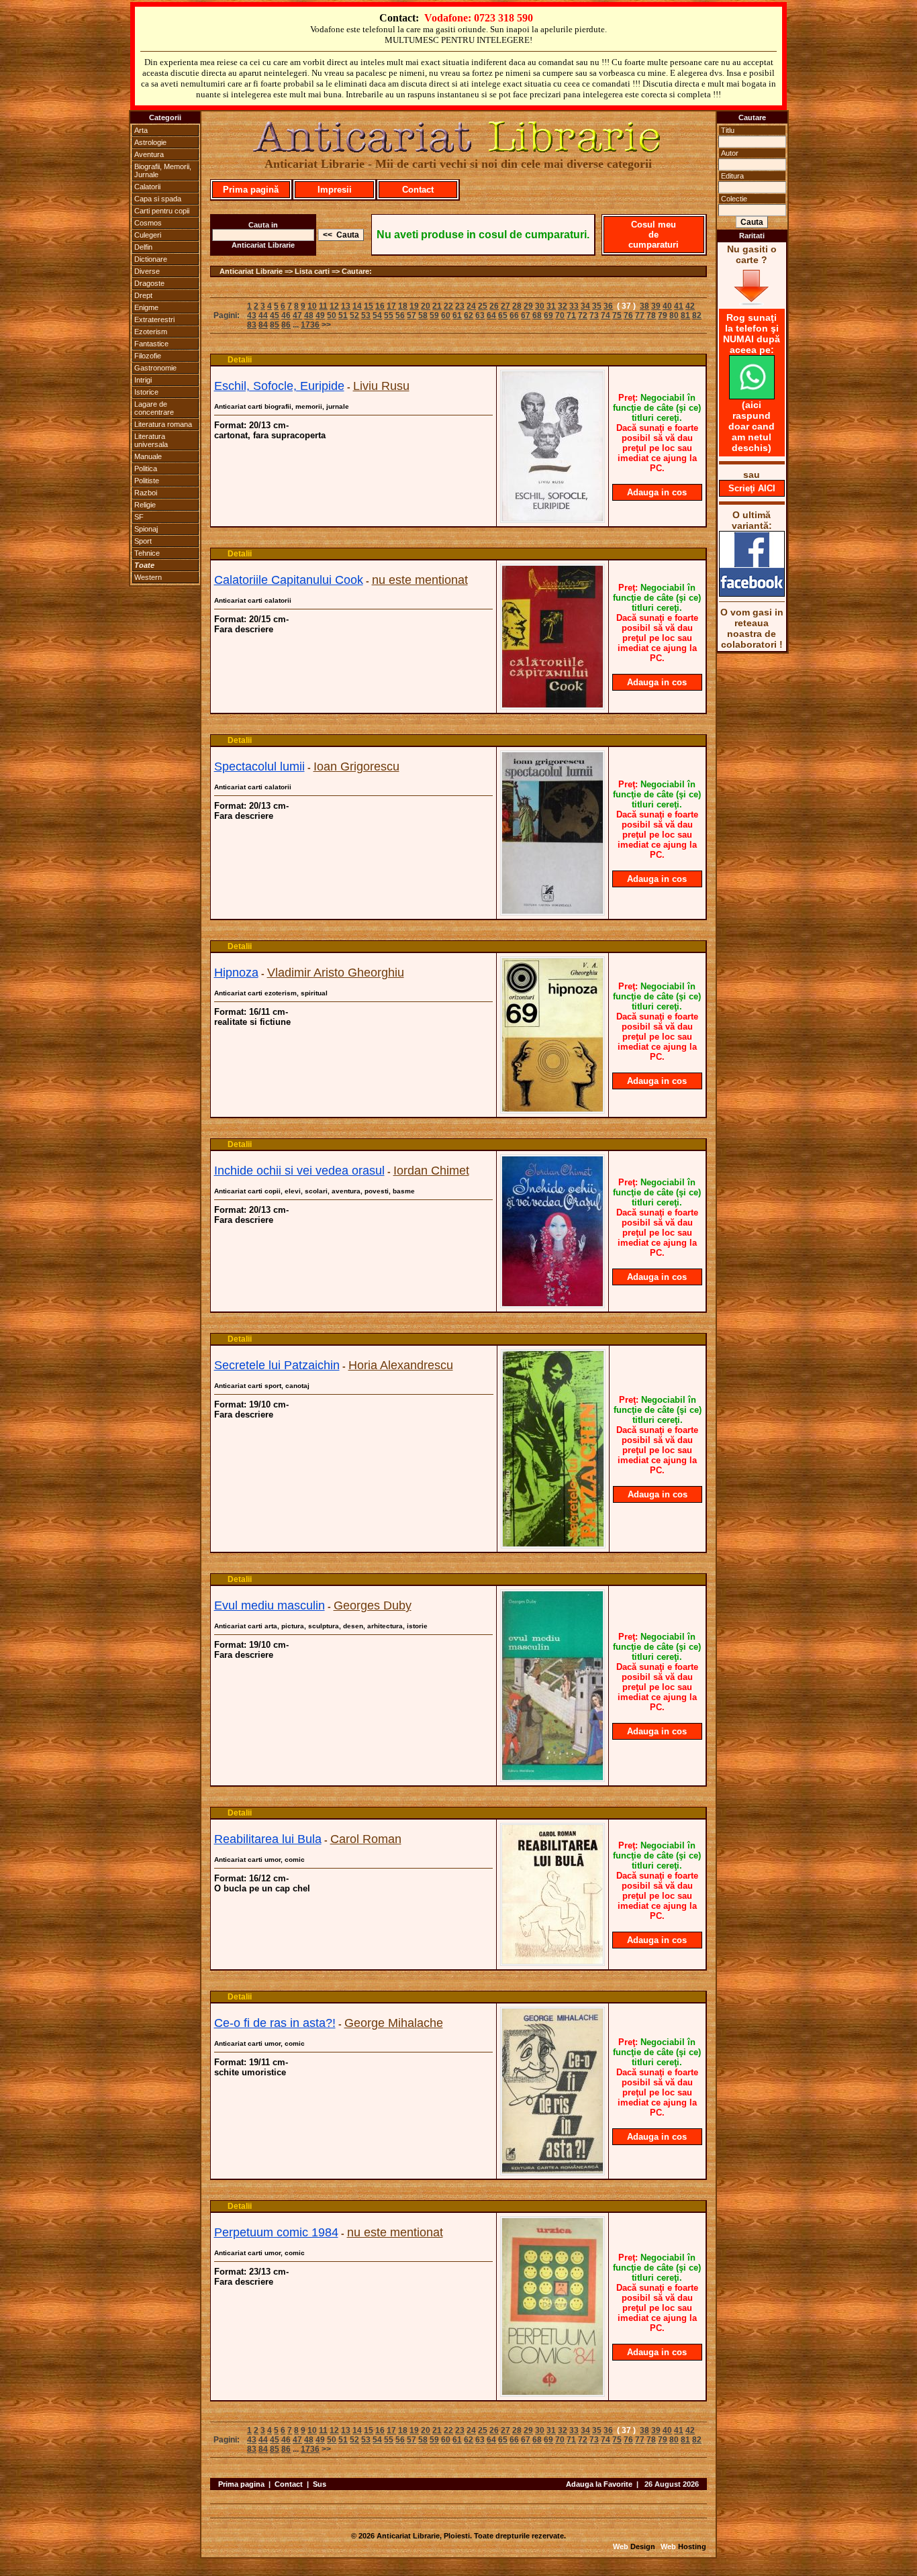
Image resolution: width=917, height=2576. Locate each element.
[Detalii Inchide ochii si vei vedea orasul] (552, 1304)
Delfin (143, 247)
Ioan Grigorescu (356, 766)
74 (606, 315)
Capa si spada (158, 199)
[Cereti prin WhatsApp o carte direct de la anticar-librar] (752, 396)
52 (354, 315)
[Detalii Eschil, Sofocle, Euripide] (552, 519)
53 (366, 315)
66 (514, 315)
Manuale (148, 456)
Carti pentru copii (162, 211)
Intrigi (143, 380)
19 (414, 306)
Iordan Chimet (431, 1171)
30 (540, 306)
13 (346, 306)
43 (252, 315)
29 (528, 306)
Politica (146, 468)
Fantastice (151, 344)
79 (663, 315)
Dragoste (149, 283)
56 (400, 315)
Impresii (335, 190)
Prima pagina (241, 2484)
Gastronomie (155, 368)
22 (448, 306)
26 (494, 306)
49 (320, 315)
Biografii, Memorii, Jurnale (163, 170)
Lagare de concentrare (154, 408)
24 (471, 306)
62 (469, 315)
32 (563, 306)
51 (343, 315)
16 (380, 306)
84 (263, 325)
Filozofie (148, 356)
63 (480, 315)
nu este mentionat (420, 580)
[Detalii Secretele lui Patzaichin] (553, 1544)
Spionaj (146, 529)
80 (674, 315)
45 (275, 315)
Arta (141, 130)
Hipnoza (236, 973)
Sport (143, 541)
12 (334, 306)
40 (667, 306)
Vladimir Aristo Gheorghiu (336, 973)
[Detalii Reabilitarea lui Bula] (552, 1962)
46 (286, 315)
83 (252, 325)
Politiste (147, 481)
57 (412, 315)
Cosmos (148, 223)
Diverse (147, 271)
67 (526, 315)
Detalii (240, 360)
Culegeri (148, 235)
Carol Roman (366, 1839)
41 (679, 306)
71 (571, 315)
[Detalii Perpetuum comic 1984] (552, 2393)
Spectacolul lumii (259, 766)
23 (460, 306)
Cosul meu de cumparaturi (654, 235)
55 (389, 315)
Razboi (146, 493)
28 (517, 306)
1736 (310, 325)
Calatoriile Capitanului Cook (289, 580)
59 (434, 315)
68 (537, 315)
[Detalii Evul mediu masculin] (552, 1778)
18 (403, 306)
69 (548, 315)
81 (685, 315)
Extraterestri (154, 319)
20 (426, 306)
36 (608, 306)
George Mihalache (394, 2023)
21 (437, 306)
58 (423, 315)
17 (391, 306)
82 (697, 315)
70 (560, 315)
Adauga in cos (657, 492)
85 (275, 325)
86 (286, 325)
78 (651, 315)
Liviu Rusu (381, 386)
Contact (418, 190)
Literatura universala (151, 440)
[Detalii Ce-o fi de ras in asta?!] (552, 2171)
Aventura (149, 154)
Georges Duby (373, 1605)
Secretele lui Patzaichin (277, 1365)
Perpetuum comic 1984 (276, 2232)
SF (139, 517)
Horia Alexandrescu (401, 1365)
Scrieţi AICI (752, 488)
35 (597, 306)
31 (551, 306)
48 (309, 315)
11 (323, 306)
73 (594, 315)
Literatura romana (163, 424)
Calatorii (147, 187)
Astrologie (150, 142)
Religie (145, 505)
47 (297, 315)
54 (377, 315)
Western (148, 577)
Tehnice (147, 553)
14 (357, 306)
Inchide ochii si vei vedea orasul (299, 1171)
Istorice (146, 392)
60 (446, 315)
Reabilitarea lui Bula (268, 1839)
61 (457, 315)
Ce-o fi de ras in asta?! (275, 2023)
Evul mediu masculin (270, 1605)
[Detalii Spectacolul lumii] (552, 911)
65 (503, 315)
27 (505, 306)
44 (263, 315)
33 (574, 306)
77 (640, 315)
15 (369, 306)
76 (628, 315)
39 (656, 306)
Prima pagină (251, 190)
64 (491, 315)
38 (644, 306)
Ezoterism (151, 332)
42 (690, 306)
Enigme (146, 307)
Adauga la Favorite (599, 2484)
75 (617, 315)
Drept (143, 295)
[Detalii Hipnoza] (552, 1109)
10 (312, 306)
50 (332, 315)
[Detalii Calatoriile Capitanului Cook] (552, 705)
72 (583, 315)
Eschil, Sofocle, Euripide (279, 386)
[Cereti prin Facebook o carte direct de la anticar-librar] (752, 593)
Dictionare (151, 259)
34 (585, 306)
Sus (320, 2484)
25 (483, 306)
